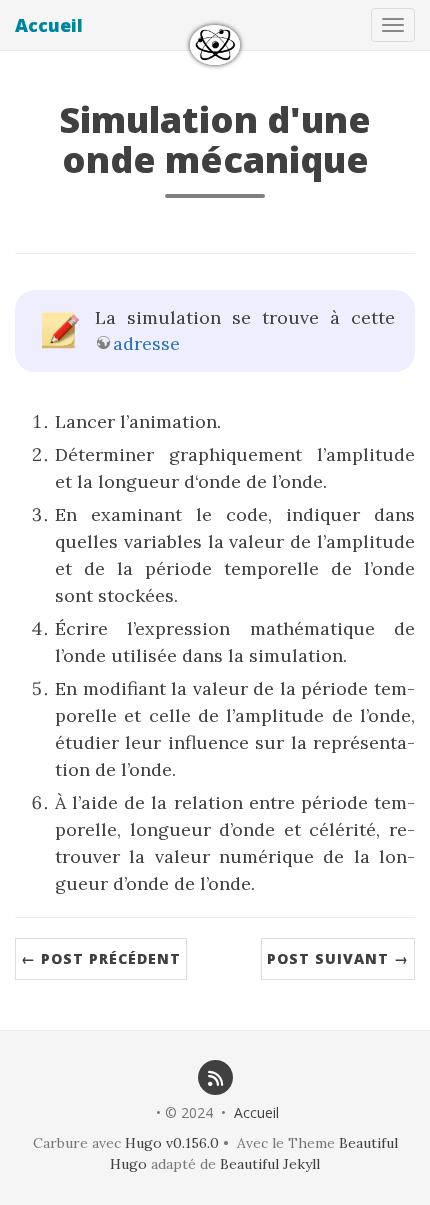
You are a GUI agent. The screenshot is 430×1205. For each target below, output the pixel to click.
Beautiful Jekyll (270, 1164)
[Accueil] (215, 45)
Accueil (49, 25)
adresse (146, 343)
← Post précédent (101, 958)
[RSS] (215, 1077)
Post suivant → (338, 958)
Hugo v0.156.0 (172, 1143)
